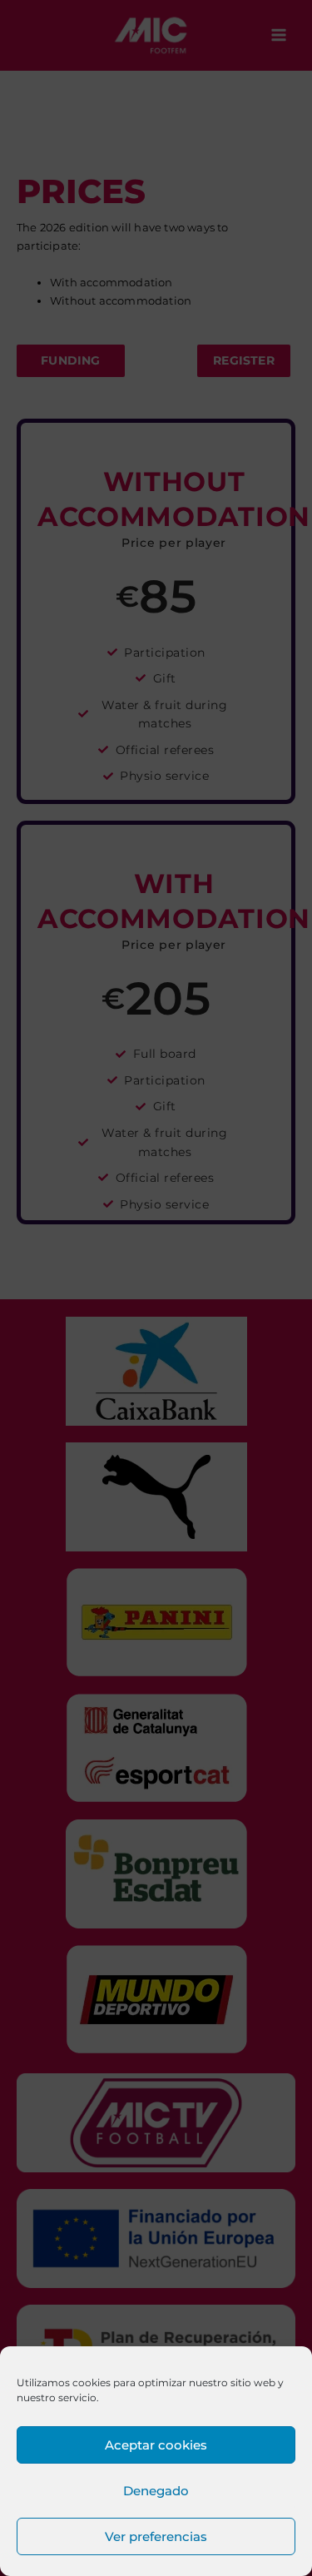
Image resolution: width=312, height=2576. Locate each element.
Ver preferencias (156, 2536)
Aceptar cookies (156, 2445)
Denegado (156, 2491)
